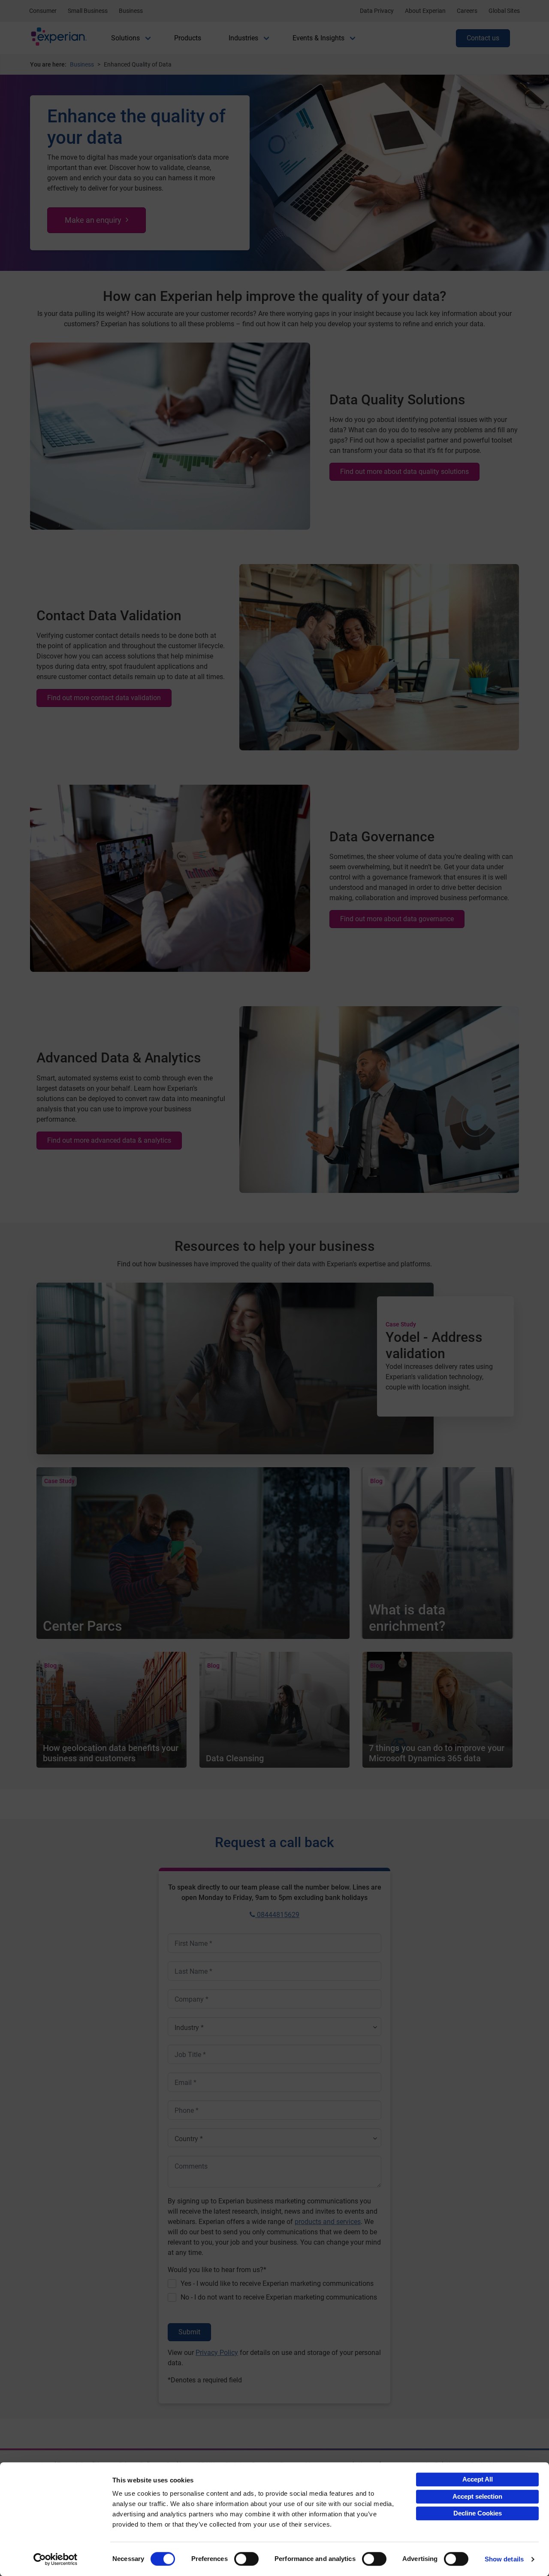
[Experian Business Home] (59, 38)
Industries (243, 38)
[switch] (246, 2559)
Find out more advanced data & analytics (109, 1140)
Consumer (43, 11)
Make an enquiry (93, 220)
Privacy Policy (217, 2353)
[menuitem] (125, 38)
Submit (189, 2332)
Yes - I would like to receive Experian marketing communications (277, 2283)
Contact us (483, 38)
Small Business (88, 11)
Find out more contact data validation (104, 698)
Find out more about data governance (397, 919)
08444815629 (277, 1915)
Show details (504, 2559)
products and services (328, 2222)
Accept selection (477, 2496)
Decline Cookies (478, 2513)
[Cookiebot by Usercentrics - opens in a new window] (56, 2559)
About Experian (425, 11)
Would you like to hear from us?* (217, 2270)
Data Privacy (377, 11)
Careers (467, 11)
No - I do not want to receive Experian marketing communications (279, 2297)
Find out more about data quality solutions (404, 472)
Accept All (478, 2479)
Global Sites (504, 11)
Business (131, 11)
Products (188, 38)
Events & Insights (318, 38)
